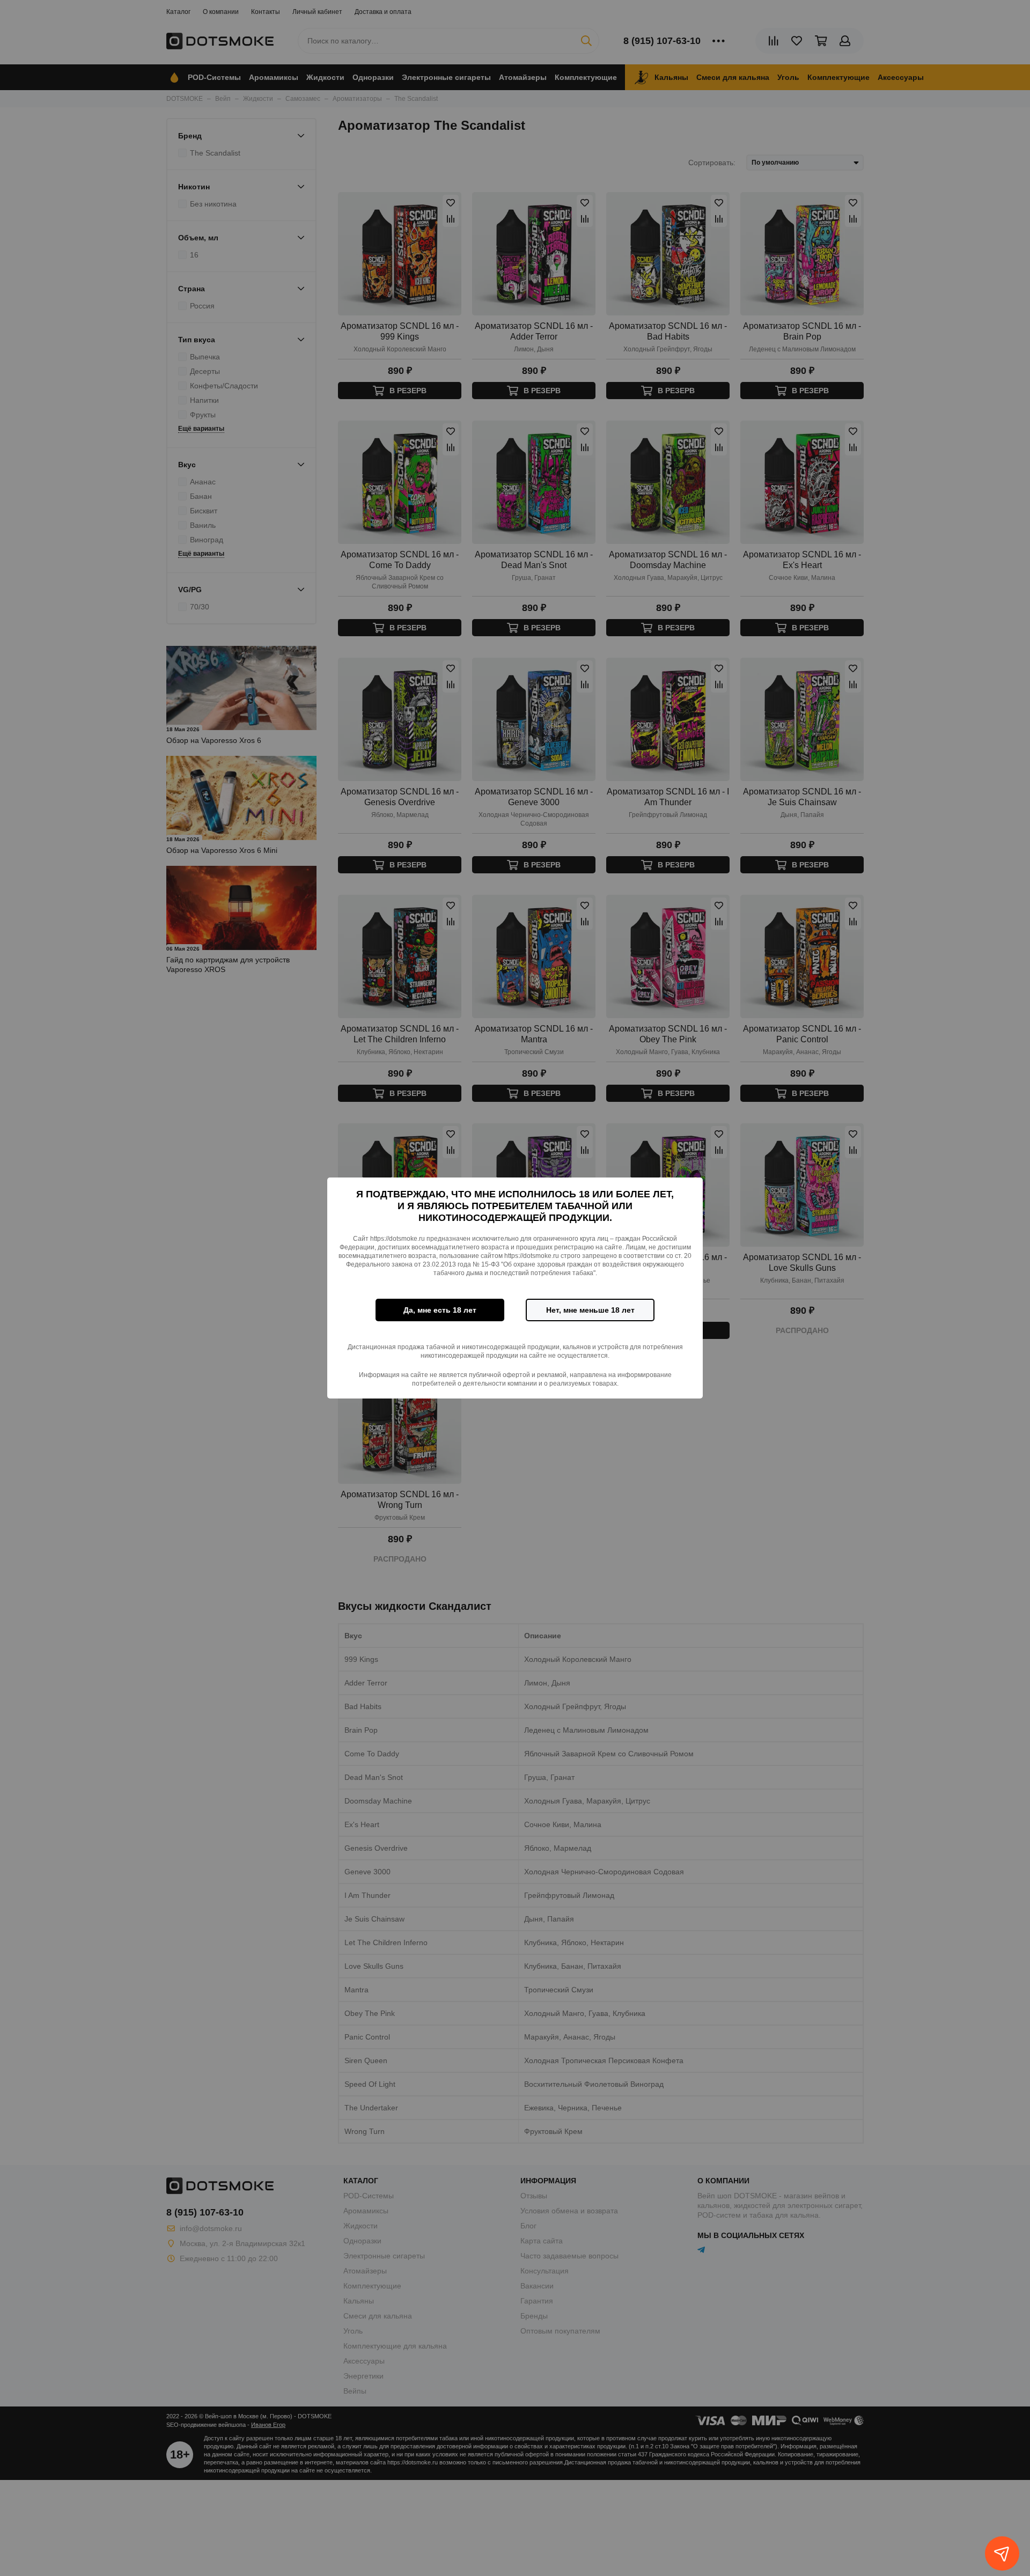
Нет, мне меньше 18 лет (590, 1310)
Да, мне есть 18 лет (440, 1310)
